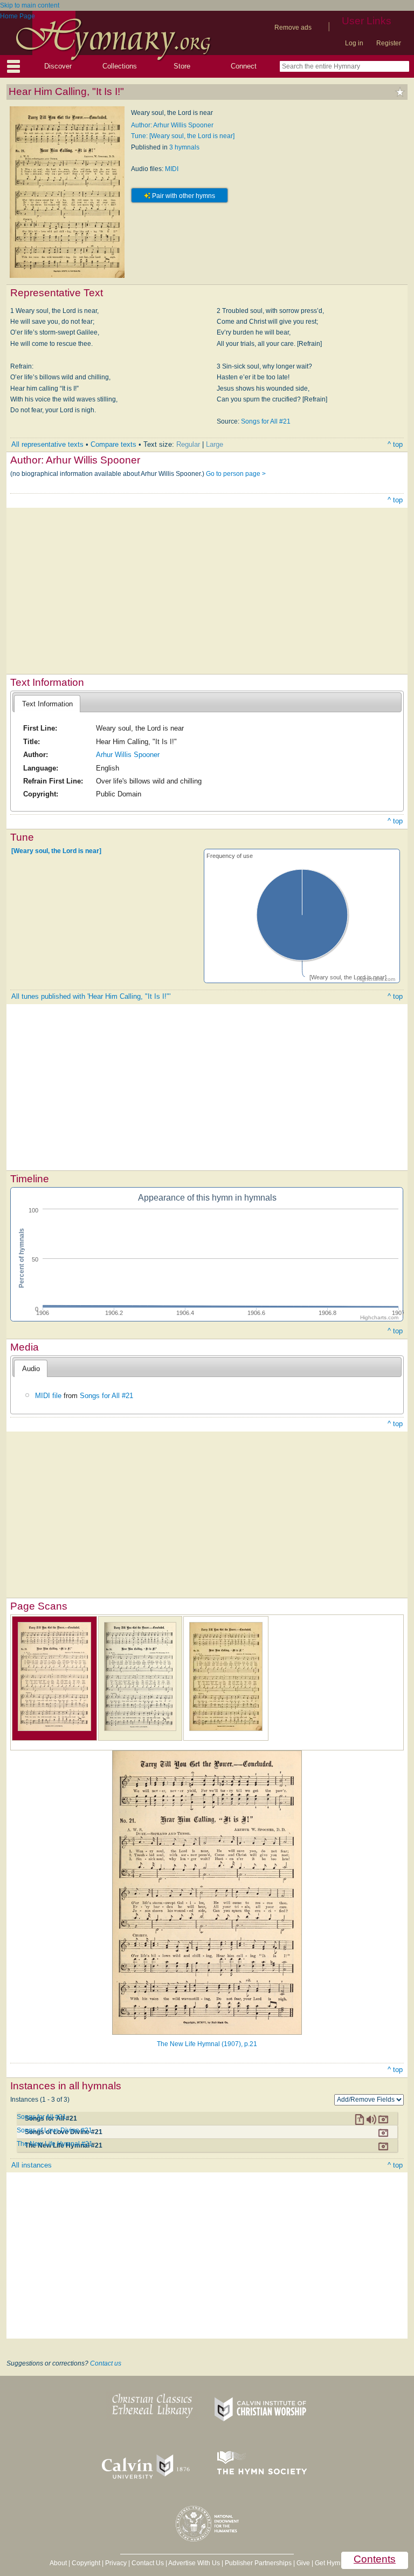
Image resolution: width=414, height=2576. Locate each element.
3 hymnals (184, 147)
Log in (354, 43)
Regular (188, 444)
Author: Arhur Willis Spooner (172, 125)
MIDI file (48, 1396)
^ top (395, 444)
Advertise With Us (194, 2563)
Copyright (86, 2563)
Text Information (47, 704)
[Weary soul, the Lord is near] (56, 851)
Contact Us (148, 2563)
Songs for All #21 (266, 421)
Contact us (106, 2363)
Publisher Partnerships (258, 2563)
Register (389, 43)
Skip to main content (30, 5)
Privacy (116, 2563)
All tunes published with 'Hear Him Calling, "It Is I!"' (91, 996)
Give (303, 2563)
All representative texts (47, 444)
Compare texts (113, 444)
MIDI (172, 169)
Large (215, 444)
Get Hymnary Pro (340, 2563)
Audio (31, 1369)
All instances (32, 2165)
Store (182, 66)
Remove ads (293, 28)
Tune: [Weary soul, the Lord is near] (183, 136)
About (58, 2563)
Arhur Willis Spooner (128, 755)
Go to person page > (236, 474)
